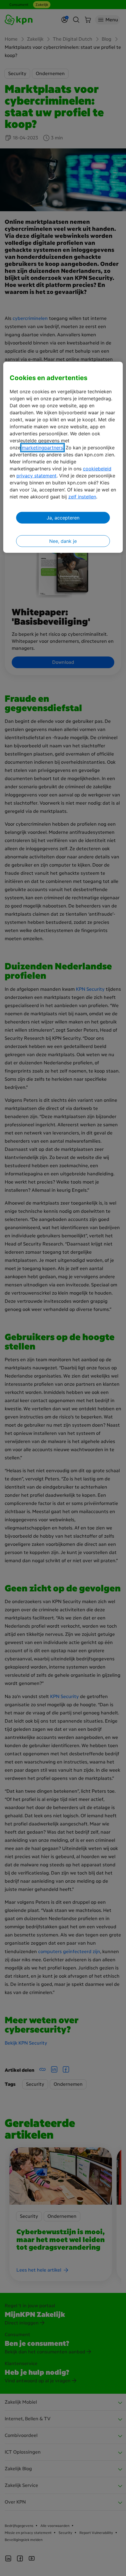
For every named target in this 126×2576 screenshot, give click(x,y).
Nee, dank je (63, 541)
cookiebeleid (97, 469)
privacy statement (36, 476)
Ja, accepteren (63, 518)
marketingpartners (42, 448)
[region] (63, 457)
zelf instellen (82, 497)
